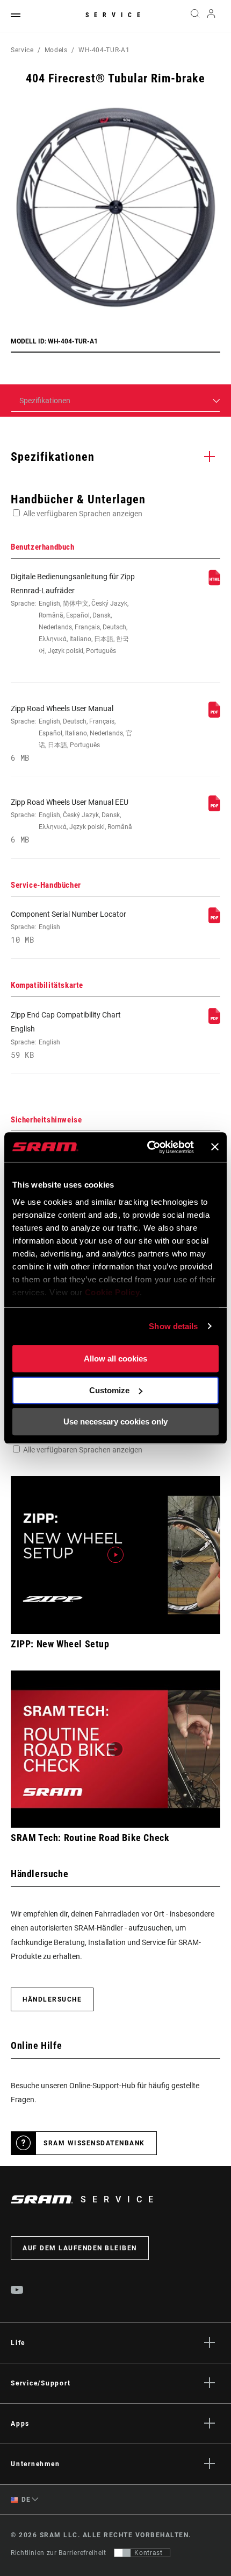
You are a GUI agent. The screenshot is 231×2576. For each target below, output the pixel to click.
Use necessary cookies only (115, 1422)
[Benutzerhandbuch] (214, 583)
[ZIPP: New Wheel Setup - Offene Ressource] (115, 1555)
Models (56, 50)
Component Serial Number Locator (68, 927)
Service (115, 15)
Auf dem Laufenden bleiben (80, 2248)
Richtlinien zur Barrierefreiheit (58, 2553)
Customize (109, 1390)
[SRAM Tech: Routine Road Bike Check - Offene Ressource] (115, 1749)
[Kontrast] (122, 2553)
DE (25, 2500)
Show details (173, 1326)
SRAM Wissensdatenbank (94, 2143)
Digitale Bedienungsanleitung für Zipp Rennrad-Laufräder (73, 614)
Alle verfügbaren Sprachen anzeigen (83, 514)
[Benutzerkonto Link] (211, 16)
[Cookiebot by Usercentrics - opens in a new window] (148, 1147)
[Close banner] (215, 1147)
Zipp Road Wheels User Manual (71, 733)
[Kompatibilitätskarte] (214, 1021)
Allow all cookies (115, 1359)
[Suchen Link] (195, 16)
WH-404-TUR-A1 (104, 50)
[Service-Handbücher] (214, 921)
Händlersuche (52, 1999)
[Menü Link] (16, 16)
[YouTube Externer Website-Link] (17, 2291)
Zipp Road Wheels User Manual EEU (71, 821)
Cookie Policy (113, 1292)
